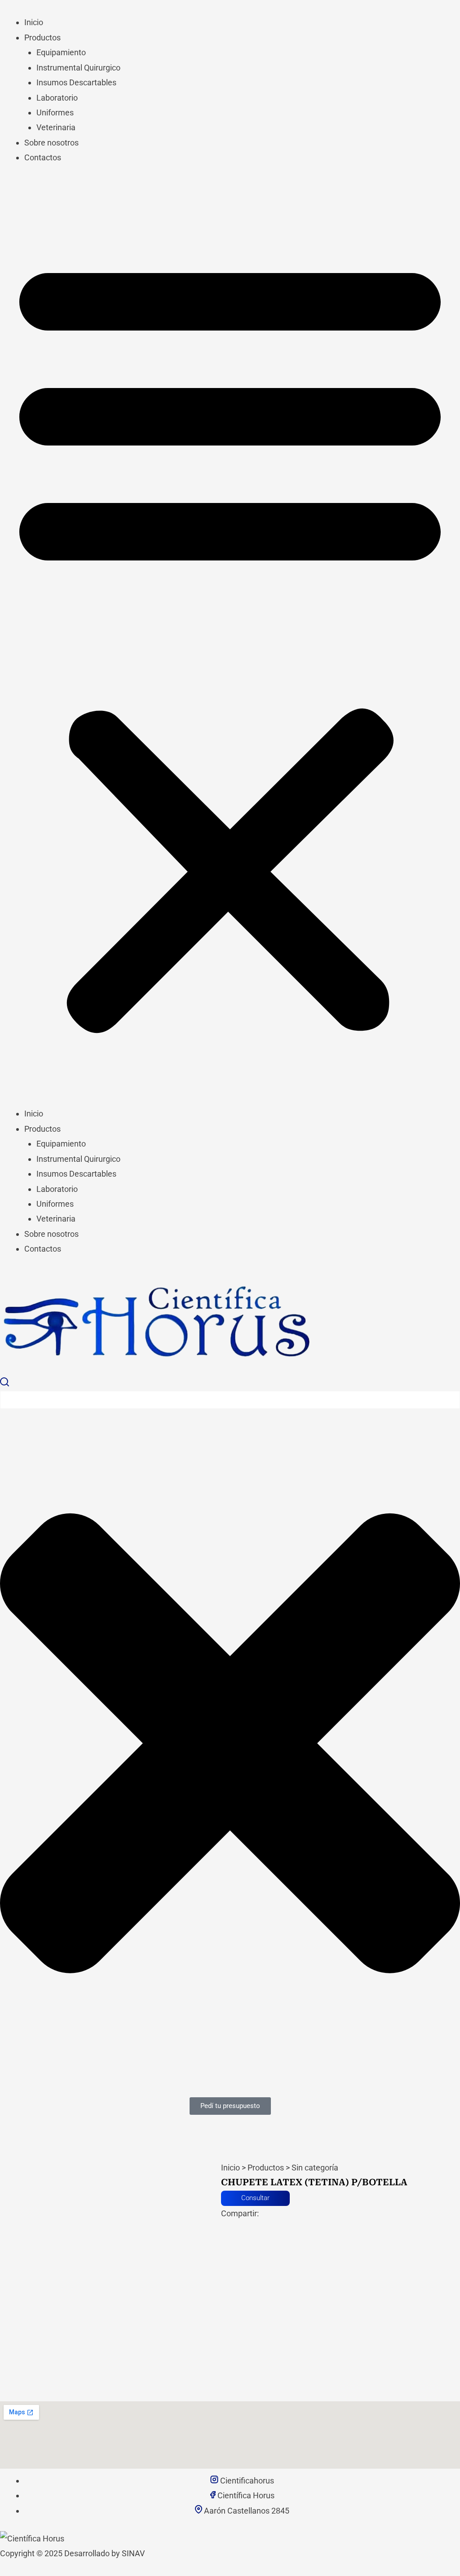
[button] (230, 642)
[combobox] (230, 1400)
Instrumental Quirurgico (78, 68)
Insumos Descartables (76, 82)
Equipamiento (61, 52)
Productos (42, 37)
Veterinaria (56, 127)
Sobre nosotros (51, 143)
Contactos (43, 157)
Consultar (255, 2198)
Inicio (34, 22)
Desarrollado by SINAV (104, 2553)
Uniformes (55, 112)
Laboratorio (57, 98)
